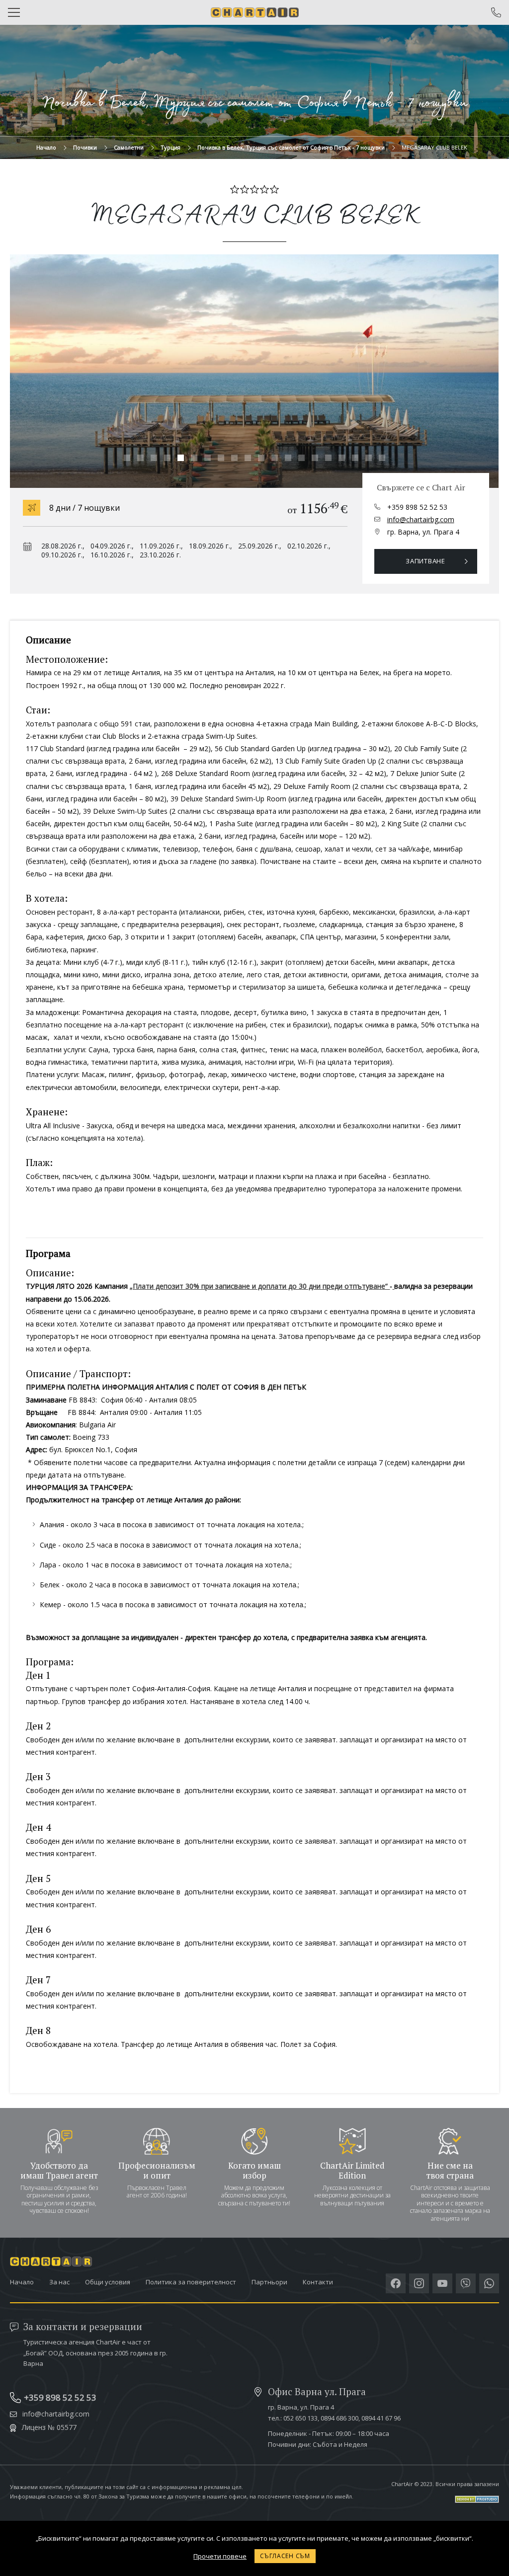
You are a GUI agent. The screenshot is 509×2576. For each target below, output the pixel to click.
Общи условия (108, 2282)
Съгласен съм (285, 2556)
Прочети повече (220, 2556)
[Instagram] (419, 2283)
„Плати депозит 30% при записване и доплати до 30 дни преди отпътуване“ (260, 1286)
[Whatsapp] (489, 2283)
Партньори (269, 2282)
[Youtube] (442, 2283)
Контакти (318, 2282)
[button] (127, 458)
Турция (170, 147)
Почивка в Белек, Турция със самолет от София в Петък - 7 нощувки (291, 147)
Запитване (425, 561)
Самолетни (129, 147)
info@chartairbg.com (421, 519)
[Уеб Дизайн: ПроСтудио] (445, 2495)
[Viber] (466, 2283)
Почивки (85, 147)
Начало (46, 147)
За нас (59, 2282)
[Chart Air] (255, 12)
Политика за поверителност (191, 2282)
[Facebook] (396, 2283)
